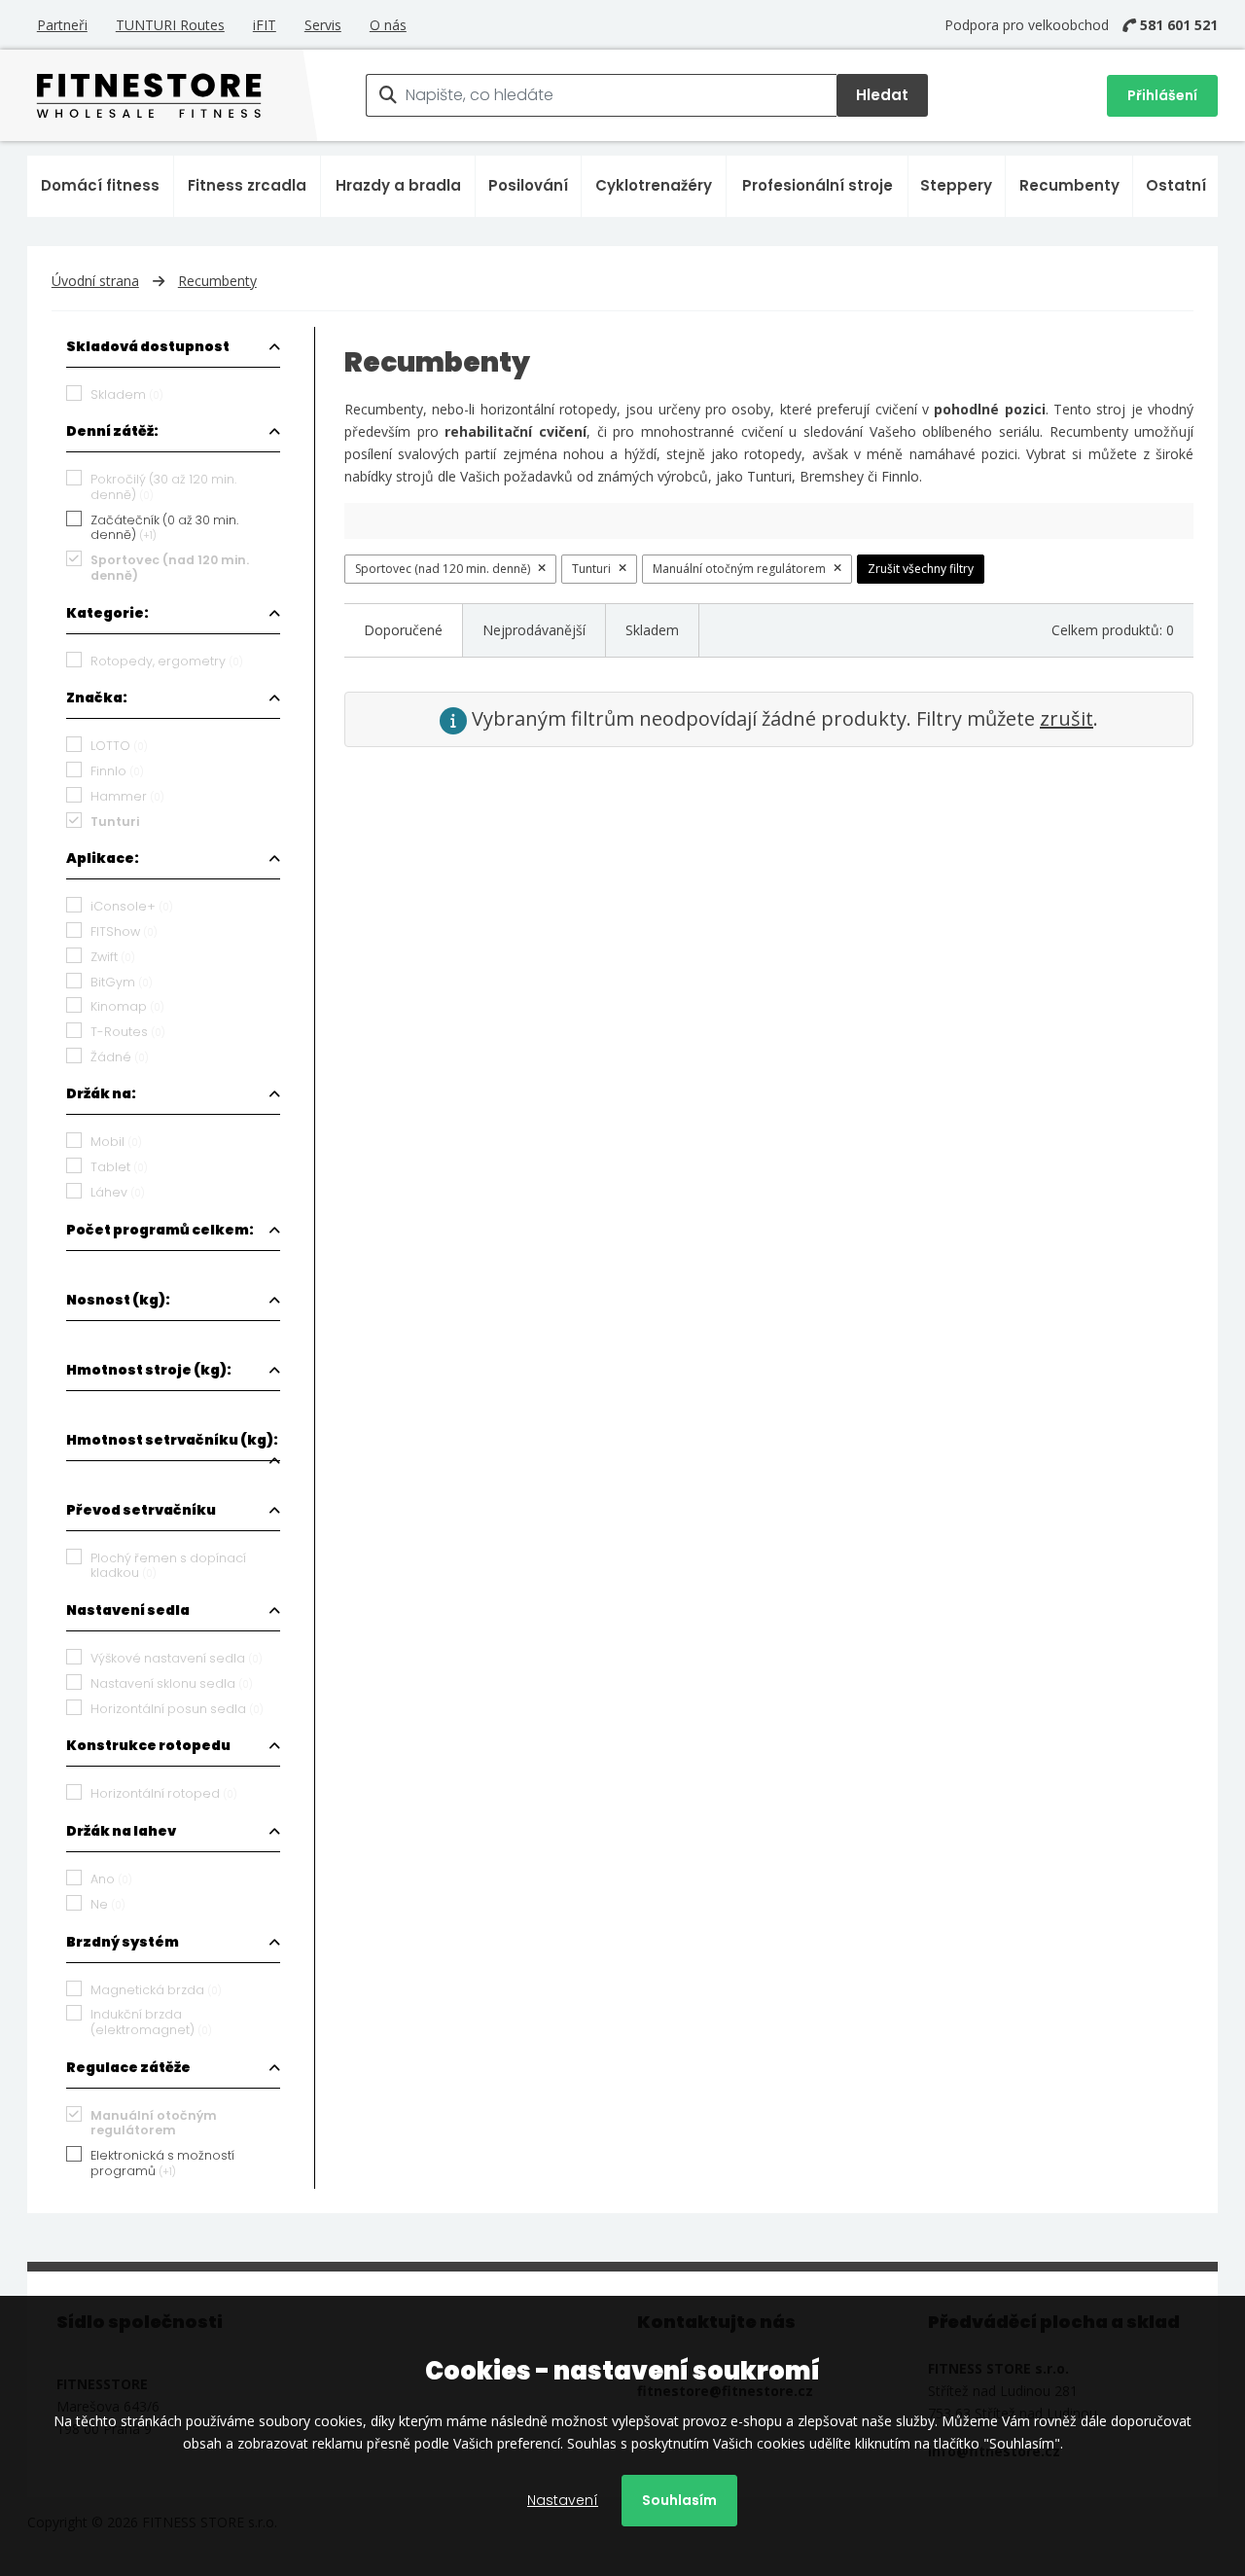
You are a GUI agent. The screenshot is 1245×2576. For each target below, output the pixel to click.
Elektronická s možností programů (162, 2163)
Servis (323, 25)
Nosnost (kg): (118, 1300)
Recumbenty (1069, 185)
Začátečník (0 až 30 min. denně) (164, 528)
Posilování (528, 185)
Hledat (882, 95)
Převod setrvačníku (141, 1510)
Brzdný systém (123, 1942)
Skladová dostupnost (148, 346)
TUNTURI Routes (170, 25)
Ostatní (1176, 185)
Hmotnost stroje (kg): (149, 1370)
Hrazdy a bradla (398, 185)
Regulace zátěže (128, 2067)
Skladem (652, 630)
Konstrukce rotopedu (148, 1745)
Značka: (97, 698)
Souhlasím (679, 2500)
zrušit (1067, 718)
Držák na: (101, 1093)
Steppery (956, 185)
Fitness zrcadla (247, 185)
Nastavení (563, 2500)
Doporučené (403, 630)
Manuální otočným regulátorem (739, 569)
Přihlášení (1162, 95)
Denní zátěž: (112, 431)
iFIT (265, 25)
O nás (388, 25)
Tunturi (591, 569)
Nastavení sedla (128, 1610)
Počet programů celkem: (160, 1230)
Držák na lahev (121, 1831)
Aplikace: (103, 858)
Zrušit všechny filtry (921, 569)
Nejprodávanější (534, 630)
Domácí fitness (100, 185)
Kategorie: (107, 613)
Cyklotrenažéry (654, 185)
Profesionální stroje (818, 185)
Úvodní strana (95, 281)
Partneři (62, 25)
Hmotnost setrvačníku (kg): (172, 1440)
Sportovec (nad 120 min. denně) (443, 569)
